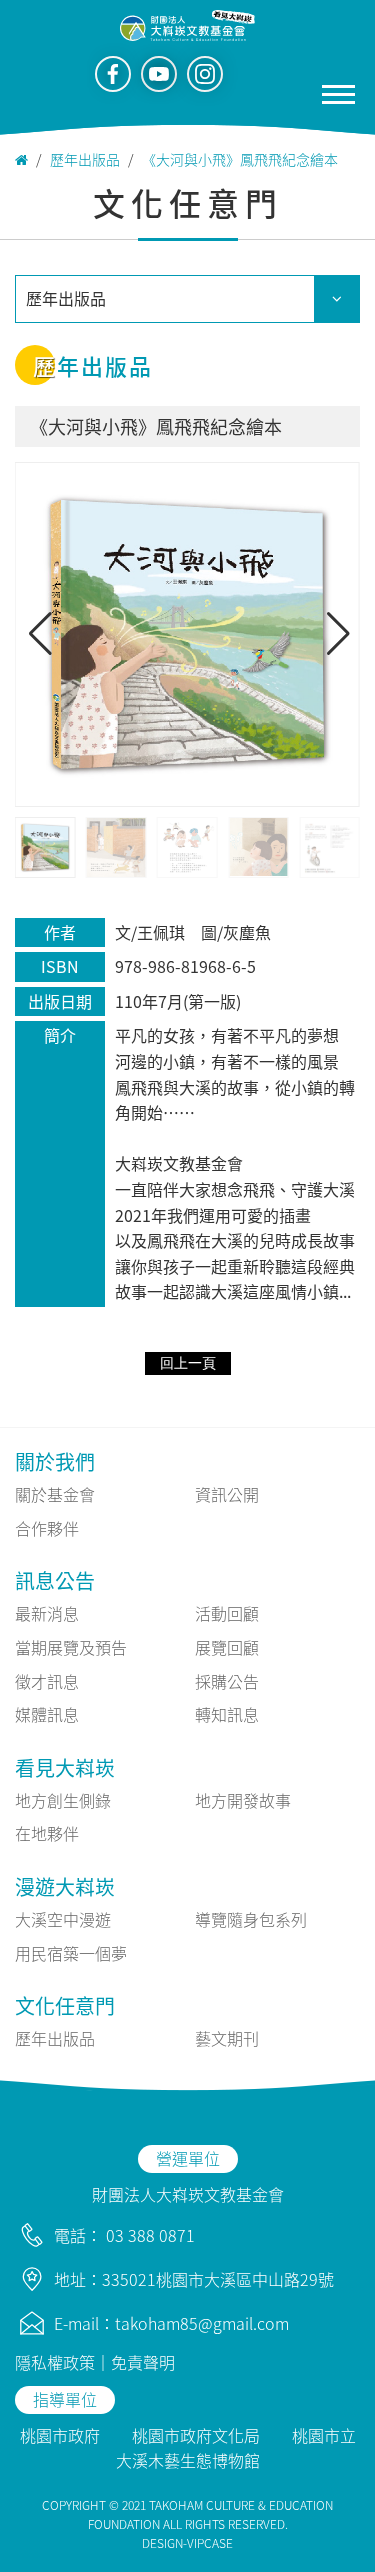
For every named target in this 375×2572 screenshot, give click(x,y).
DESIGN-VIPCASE (187, 2542)
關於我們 (55, 1461)
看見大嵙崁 (65, 1767)
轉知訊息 (227, 1714)
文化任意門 (65, 2005)
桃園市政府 (60, 2435)
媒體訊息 (47, 1714)
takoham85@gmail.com (202, 2323)
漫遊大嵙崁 (65, 1886)
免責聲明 (143, 2362)
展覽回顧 (227, 1647)
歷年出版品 (85, 159)
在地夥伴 (47, 1833)
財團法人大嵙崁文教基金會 (188, 2194)
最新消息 (47, 1613)
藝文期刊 (227, 2038)
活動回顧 (227, 1613)
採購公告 (227, 1681)
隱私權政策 (55, 2362)
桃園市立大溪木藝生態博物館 (236, 2448)
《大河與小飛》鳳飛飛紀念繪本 (240, 159)
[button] (336, 634)
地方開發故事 (243, 1800)
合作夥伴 (47, 1528)
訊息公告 (55, 1580)
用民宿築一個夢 (71, 1953)
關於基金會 (55, 1494)
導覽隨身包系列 (251, 1919)
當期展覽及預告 (71, 1647)
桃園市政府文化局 (196, 2435)
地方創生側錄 (63, 1800)
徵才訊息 (47, 1681)
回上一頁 (188, 1363)
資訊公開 (227, 1494)
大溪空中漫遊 (63, 1919)
